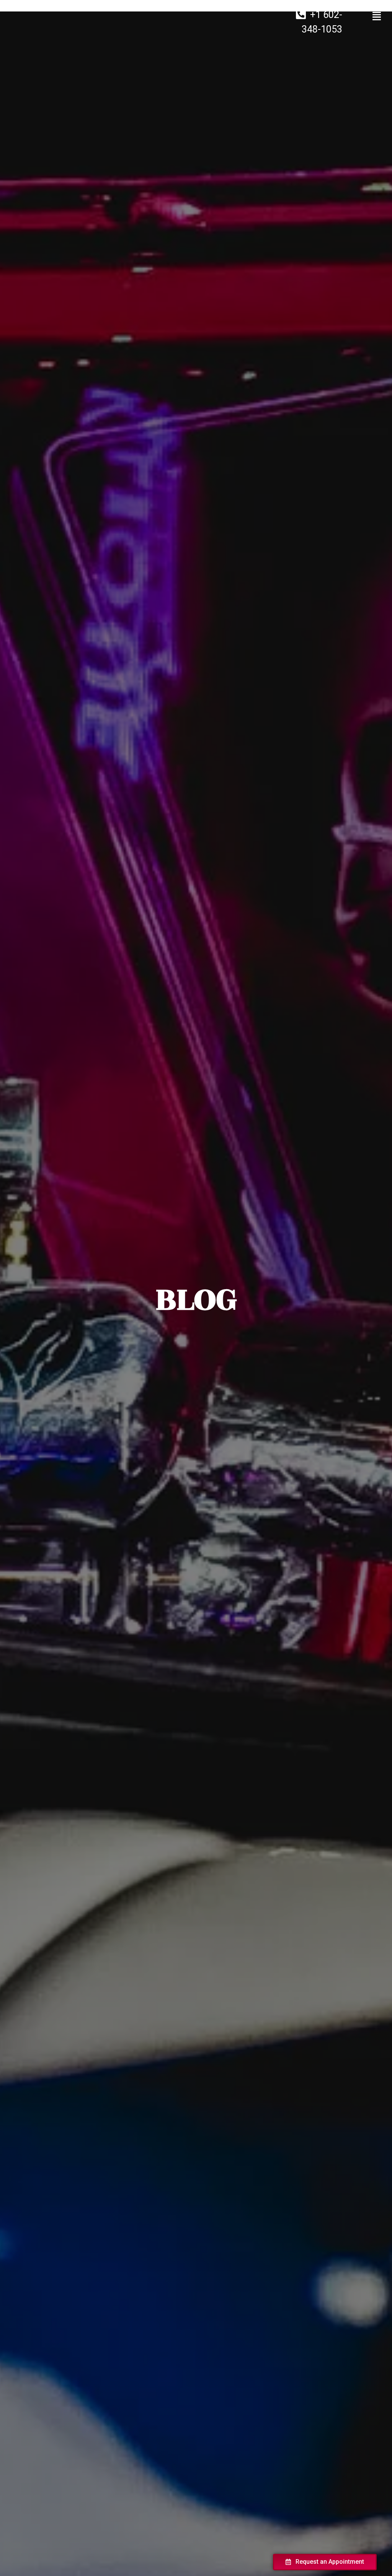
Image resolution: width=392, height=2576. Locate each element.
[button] (325, 2562)
